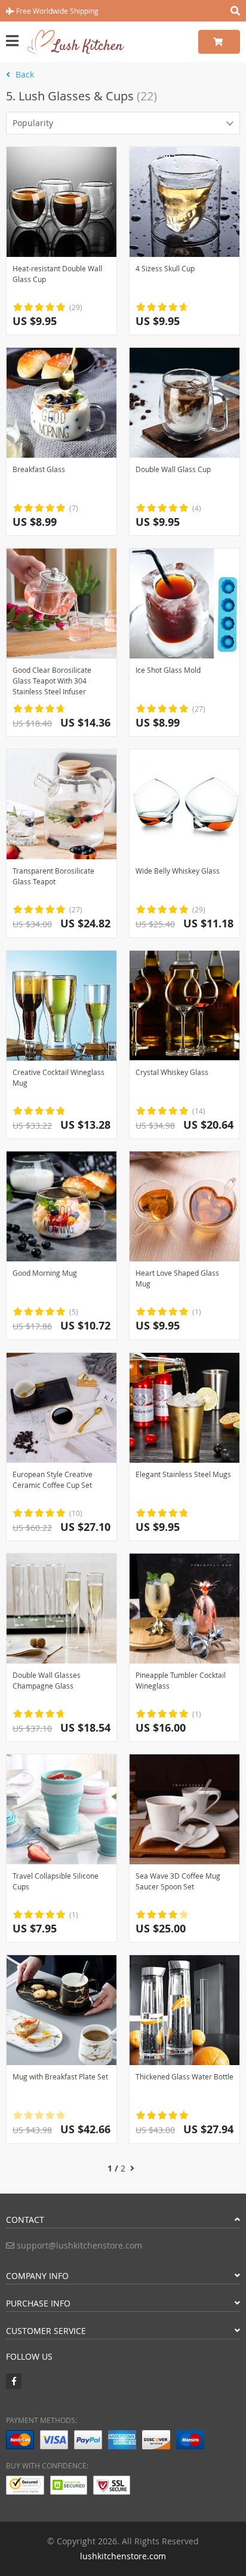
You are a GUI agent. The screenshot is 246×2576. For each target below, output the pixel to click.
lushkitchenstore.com (123, 2556)
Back (24, 74)
